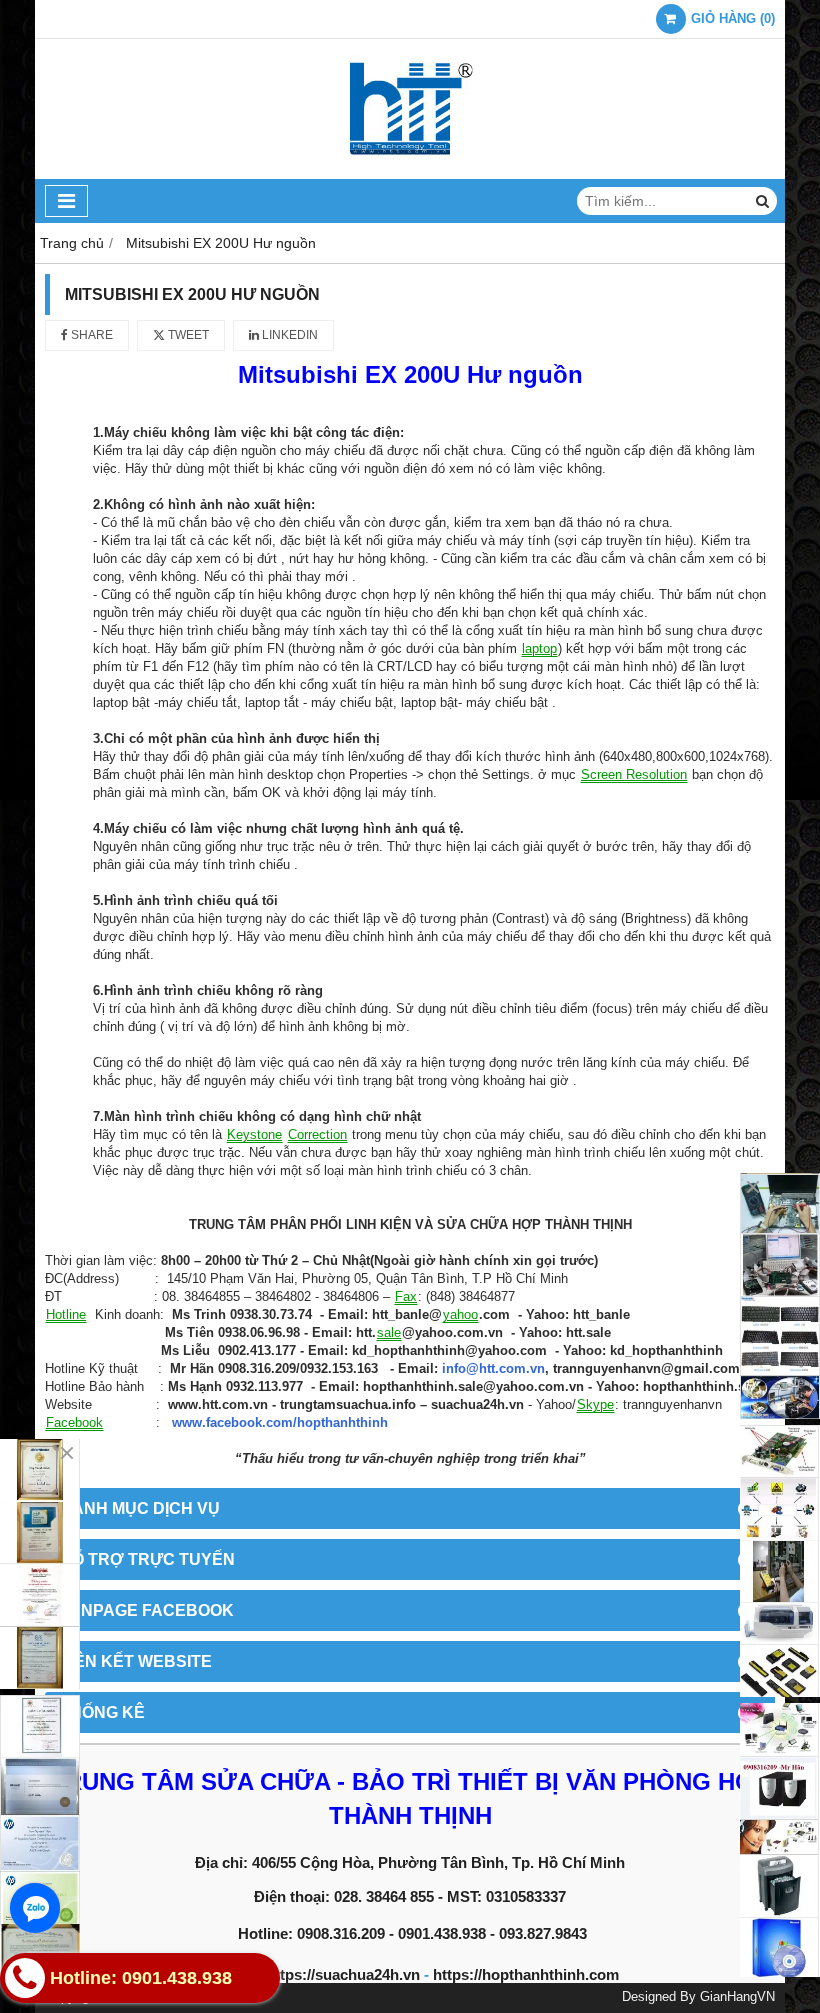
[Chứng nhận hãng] (40, 1564)
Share (90, 335)
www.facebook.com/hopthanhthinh (280, 1422)
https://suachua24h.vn (343, 1974)
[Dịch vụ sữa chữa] (780, 1296)
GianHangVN (737, 1997)
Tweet (187, 335)
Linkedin (288, 335)
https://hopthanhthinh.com (526, 1974)
